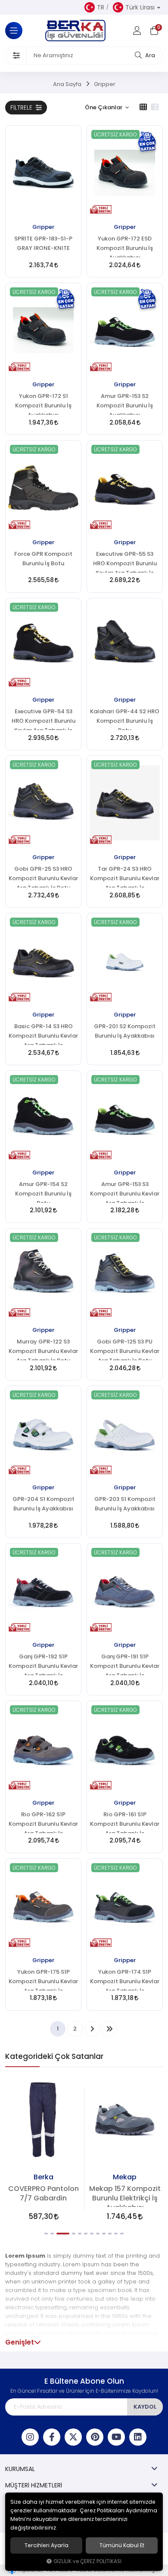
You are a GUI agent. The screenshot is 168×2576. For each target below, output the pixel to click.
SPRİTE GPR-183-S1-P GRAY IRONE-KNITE (43, 243)
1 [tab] (46, 2234)
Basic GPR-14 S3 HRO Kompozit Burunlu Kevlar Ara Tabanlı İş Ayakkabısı (43, 1034)
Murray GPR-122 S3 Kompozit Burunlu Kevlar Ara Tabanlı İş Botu (43, 1350)
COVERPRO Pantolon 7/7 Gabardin (44, 2193)
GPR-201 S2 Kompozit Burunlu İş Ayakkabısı (125, 1031)
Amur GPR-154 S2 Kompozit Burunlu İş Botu (43, 1192)
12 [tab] (122, 2234)
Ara (149, 55)
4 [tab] (74, 2234)
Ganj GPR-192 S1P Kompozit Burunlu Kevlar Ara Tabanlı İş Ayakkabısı (43, 1664)
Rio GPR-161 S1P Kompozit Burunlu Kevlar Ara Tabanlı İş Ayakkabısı (125, 1822)
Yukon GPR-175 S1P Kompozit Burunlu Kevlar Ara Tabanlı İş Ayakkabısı (43, 1980)
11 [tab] (116, 2234)
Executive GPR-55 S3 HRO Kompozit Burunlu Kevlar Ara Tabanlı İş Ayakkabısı (125, 562)
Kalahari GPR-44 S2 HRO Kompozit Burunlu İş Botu (125, 719)
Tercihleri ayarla (47, 2545)
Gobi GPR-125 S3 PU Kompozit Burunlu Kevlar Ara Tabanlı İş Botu (125, 1350)
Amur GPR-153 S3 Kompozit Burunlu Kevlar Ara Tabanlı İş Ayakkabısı (125, 1192)
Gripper (43, 227)
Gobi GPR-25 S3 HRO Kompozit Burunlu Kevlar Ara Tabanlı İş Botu (43, 877)
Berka (44, 2177)
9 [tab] (104, 2234)
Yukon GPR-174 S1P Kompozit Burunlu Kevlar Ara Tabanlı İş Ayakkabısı (125, 1980)
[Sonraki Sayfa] (92, 2029)
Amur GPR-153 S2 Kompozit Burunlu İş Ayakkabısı (125, 404)
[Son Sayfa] (109, 2029)
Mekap (125, 2177)
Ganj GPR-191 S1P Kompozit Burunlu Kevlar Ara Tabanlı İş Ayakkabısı (125, 1664)
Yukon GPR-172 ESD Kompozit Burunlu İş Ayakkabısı (125, 247)
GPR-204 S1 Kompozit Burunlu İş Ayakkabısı (44, 1504)
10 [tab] (110, 2234)
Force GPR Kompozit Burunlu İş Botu (43, 559)
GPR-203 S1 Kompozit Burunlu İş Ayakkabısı (125, 1504)
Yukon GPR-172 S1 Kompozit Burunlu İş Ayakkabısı (43, 404)
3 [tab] (63, 2234)
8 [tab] (98, 2234)
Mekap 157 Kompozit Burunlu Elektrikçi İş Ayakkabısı (125, 2196)
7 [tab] (92, 2234)
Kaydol (145, 2407)
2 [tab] (52, 2234)
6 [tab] (86, 2234)
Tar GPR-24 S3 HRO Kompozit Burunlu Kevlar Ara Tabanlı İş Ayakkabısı (125, 877)
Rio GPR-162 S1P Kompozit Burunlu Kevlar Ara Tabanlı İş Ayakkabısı (43, 1822)
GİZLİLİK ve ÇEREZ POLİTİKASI (87, 2561)
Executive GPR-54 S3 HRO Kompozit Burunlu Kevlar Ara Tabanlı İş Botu (44, 719)
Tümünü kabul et (122, 2545)
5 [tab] (80, 2234)
